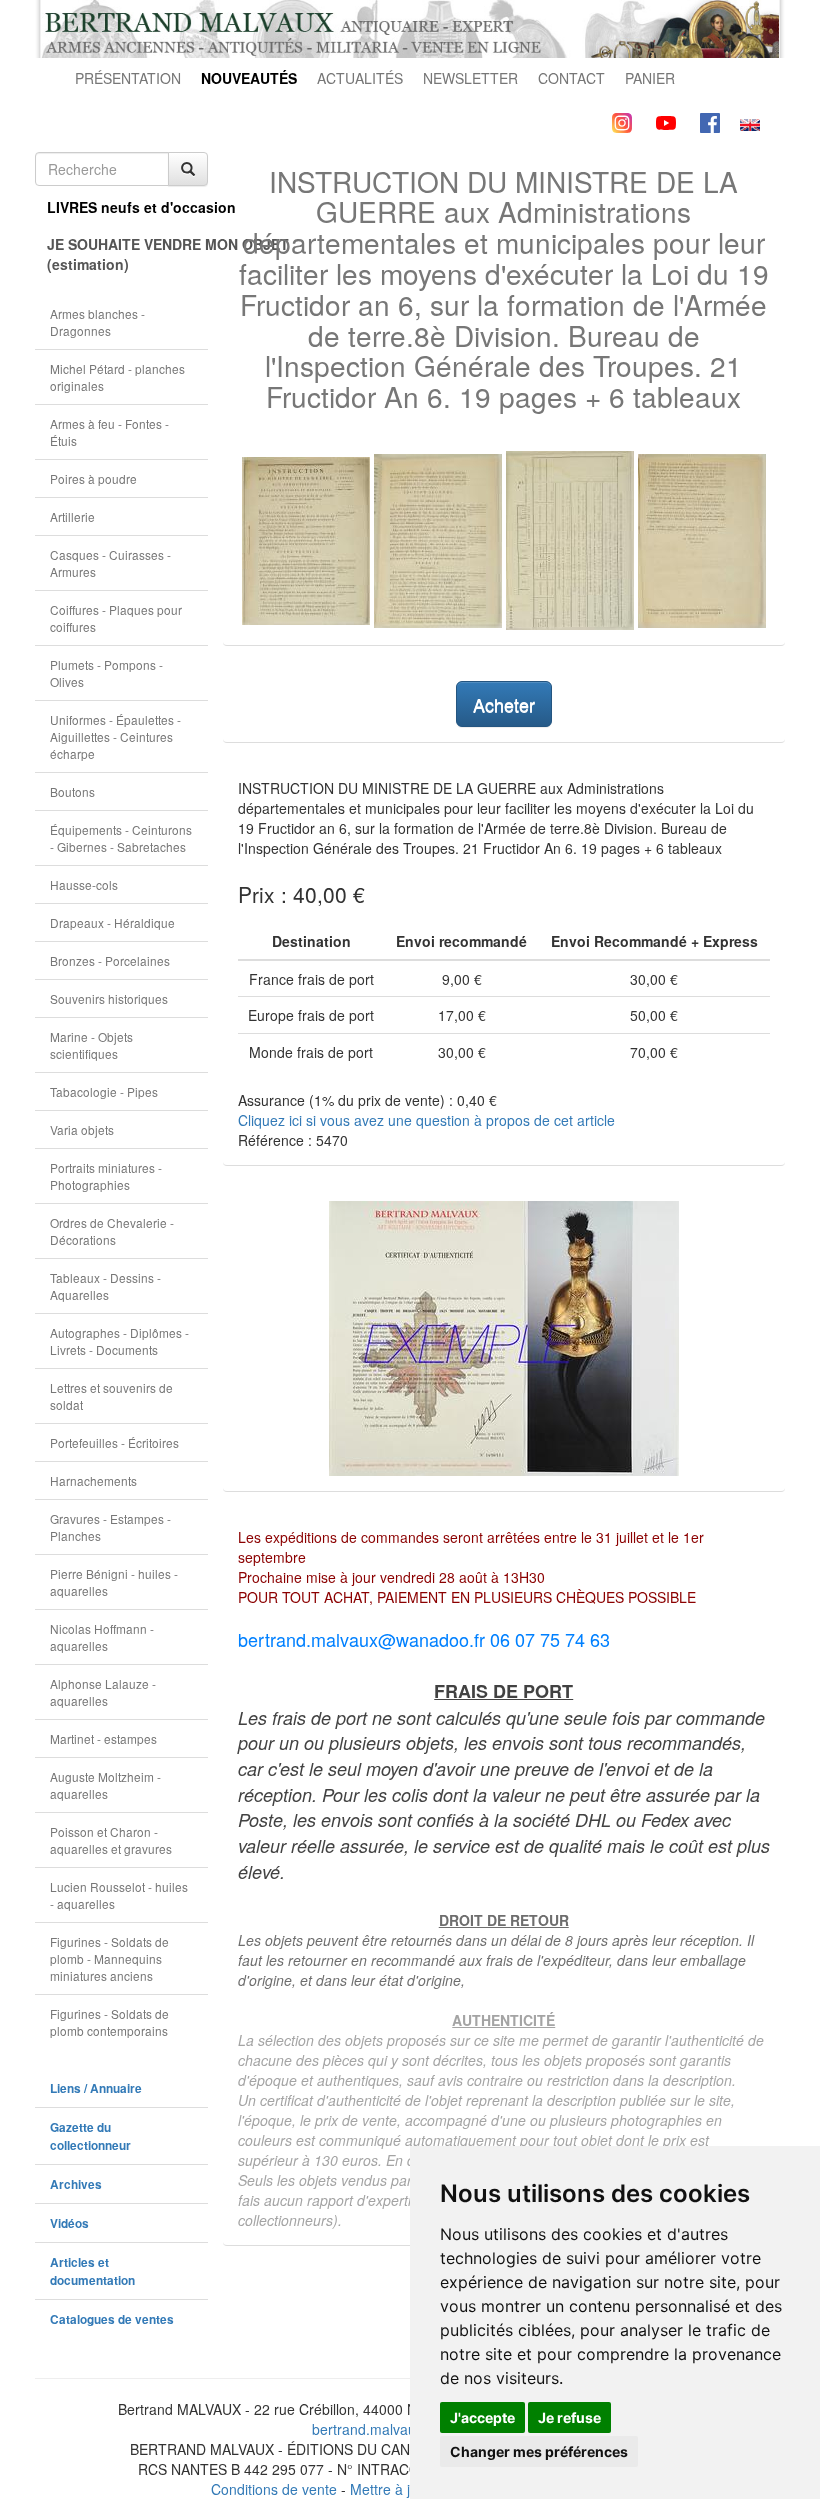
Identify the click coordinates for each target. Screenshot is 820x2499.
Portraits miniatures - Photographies (106, 1176)
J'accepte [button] (482, 2417)
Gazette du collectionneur (90, 2136)
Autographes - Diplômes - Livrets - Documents (119, 1341)
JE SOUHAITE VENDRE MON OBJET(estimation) (127, 254)
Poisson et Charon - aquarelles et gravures (111, 1840)
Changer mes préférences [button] (539, 2451)
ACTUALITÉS (360, 78)
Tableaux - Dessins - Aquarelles (105, 1286)
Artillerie (72, 516)
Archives (76, 2184)
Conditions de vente (274, 2489)
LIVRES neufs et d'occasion (127, 207)
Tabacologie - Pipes (104, 1091)
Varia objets (82, 1129)
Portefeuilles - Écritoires (114, 1442)
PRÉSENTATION (128, 78)
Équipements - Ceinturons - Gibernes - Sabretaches (121, 838)
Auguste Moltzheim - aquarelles (105, 1785)
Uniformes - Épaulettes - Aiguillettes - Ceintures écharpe (115, 736)
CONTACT (571, 78)
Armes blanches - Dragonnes (97, 322)
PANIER (650, 78)
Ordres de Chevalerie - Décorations (112, 1231)
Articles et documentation (92, 2271)
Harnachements (93, 1480)
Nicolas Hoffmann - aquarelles (102, 1637)
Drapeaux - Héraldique (112, 922)
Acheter (504, 704)
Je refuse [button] (569, 2417)
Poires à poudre (93, 478)
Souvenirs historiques (109, 998)
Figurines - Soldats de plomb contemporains (109, 2022)
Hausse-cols (84, 884)
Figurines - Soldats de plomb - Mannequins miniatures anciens (109, 1958)
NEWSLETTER (470, 78)
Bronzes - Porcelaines (110, 960)
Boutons (72, 791)
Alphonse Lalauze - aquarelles (103, 1692)
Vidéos (69, 2223)
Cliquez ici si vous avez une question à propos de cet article (426, 1120)
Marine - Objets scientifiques (91, 1045)
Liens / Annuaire (96, 2088)
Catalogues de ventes (112, 2319)
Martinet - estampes (103, 1738)
